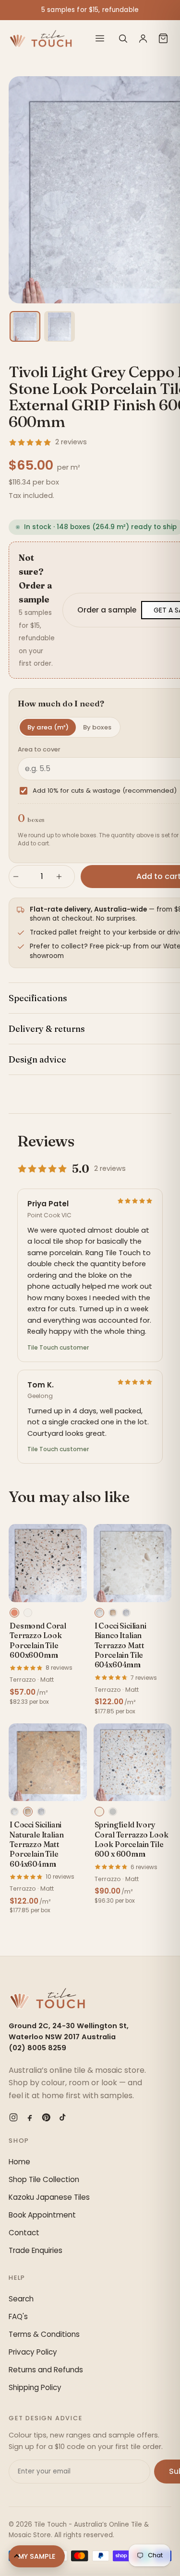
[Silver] (113, 1812)
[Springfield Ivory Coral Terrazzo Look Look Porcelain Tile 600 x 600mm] (133, 1762)
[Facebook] (30, 2117)
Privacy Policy (33, 2352)
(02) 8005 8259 (37, 2048)
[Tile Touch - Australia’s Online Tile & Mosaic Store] (41, 38)
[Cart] (163, 38)
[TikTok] (62, 2117)
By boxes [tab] (97, 727)
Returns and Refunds (46, 2370)
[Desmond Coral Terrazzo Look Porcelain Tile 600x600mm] (48, 1563)
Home (19, 2162)
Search (21, 2299)
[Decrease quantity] (20, 877)
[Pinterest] (46, 2117)
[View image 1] (25, 326)
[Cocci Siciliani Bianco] (99, 1613)
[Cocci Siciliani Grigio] (126, 1613)
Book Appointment (42, 2215)
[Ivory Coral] (99, 1812)
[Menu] (100, 38)
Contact (24, 2233)
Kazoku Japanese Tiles (49, 2197)
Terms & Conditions (44, 2334)
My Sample (37, 2556)
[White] (28, 1613)
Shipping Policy (35, 2387)
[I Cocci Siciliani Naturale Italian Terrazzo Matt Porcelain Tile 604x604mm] (48, 1762)
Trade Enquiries (36, 2250)
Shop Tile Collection (44, 2179)
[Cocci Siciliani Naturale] (113, 1613)
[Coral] (14, 1613)
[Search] (123, 38)
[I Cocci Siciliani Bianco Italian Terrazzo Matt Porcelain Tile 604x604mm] (133, 1563)
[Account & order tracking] (143, 38)
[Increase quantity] (63, 877)
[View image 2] (60, 326)
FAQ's (18, 2316)
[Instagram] (13, 2117)
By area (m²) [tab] (48, 727)
